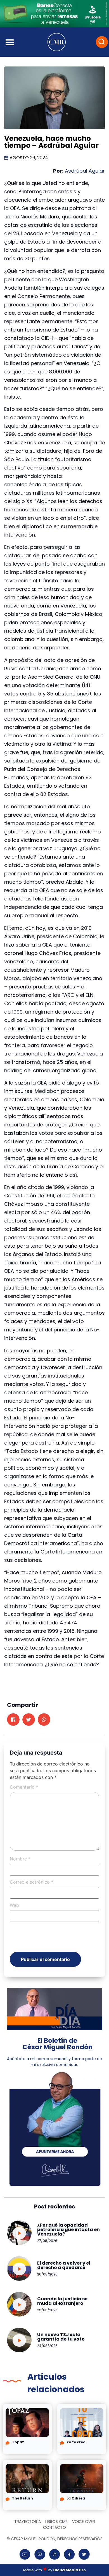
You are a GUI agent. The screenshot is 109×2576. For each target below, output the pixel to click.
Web (14, 1905)
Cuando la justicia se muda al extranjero (62, 2301)
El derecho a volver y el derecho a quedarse (64, 2265)
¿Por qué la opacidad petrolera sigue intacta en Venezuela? (68, 2230)
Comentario (24, 1787)
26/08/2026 (47, 2274)
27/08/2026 (47, 2241)
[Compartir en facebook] (13, 1720)
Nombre (20, 1859)
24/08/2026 (47, 2346)
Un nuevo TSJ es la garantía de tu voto (61, 2337)
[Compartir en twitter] (29, 1720)
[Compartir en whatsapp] (44, 1720)
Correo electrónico (32, 1882)
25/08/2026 (47, 2310)
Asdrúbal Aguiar (84, 171)
